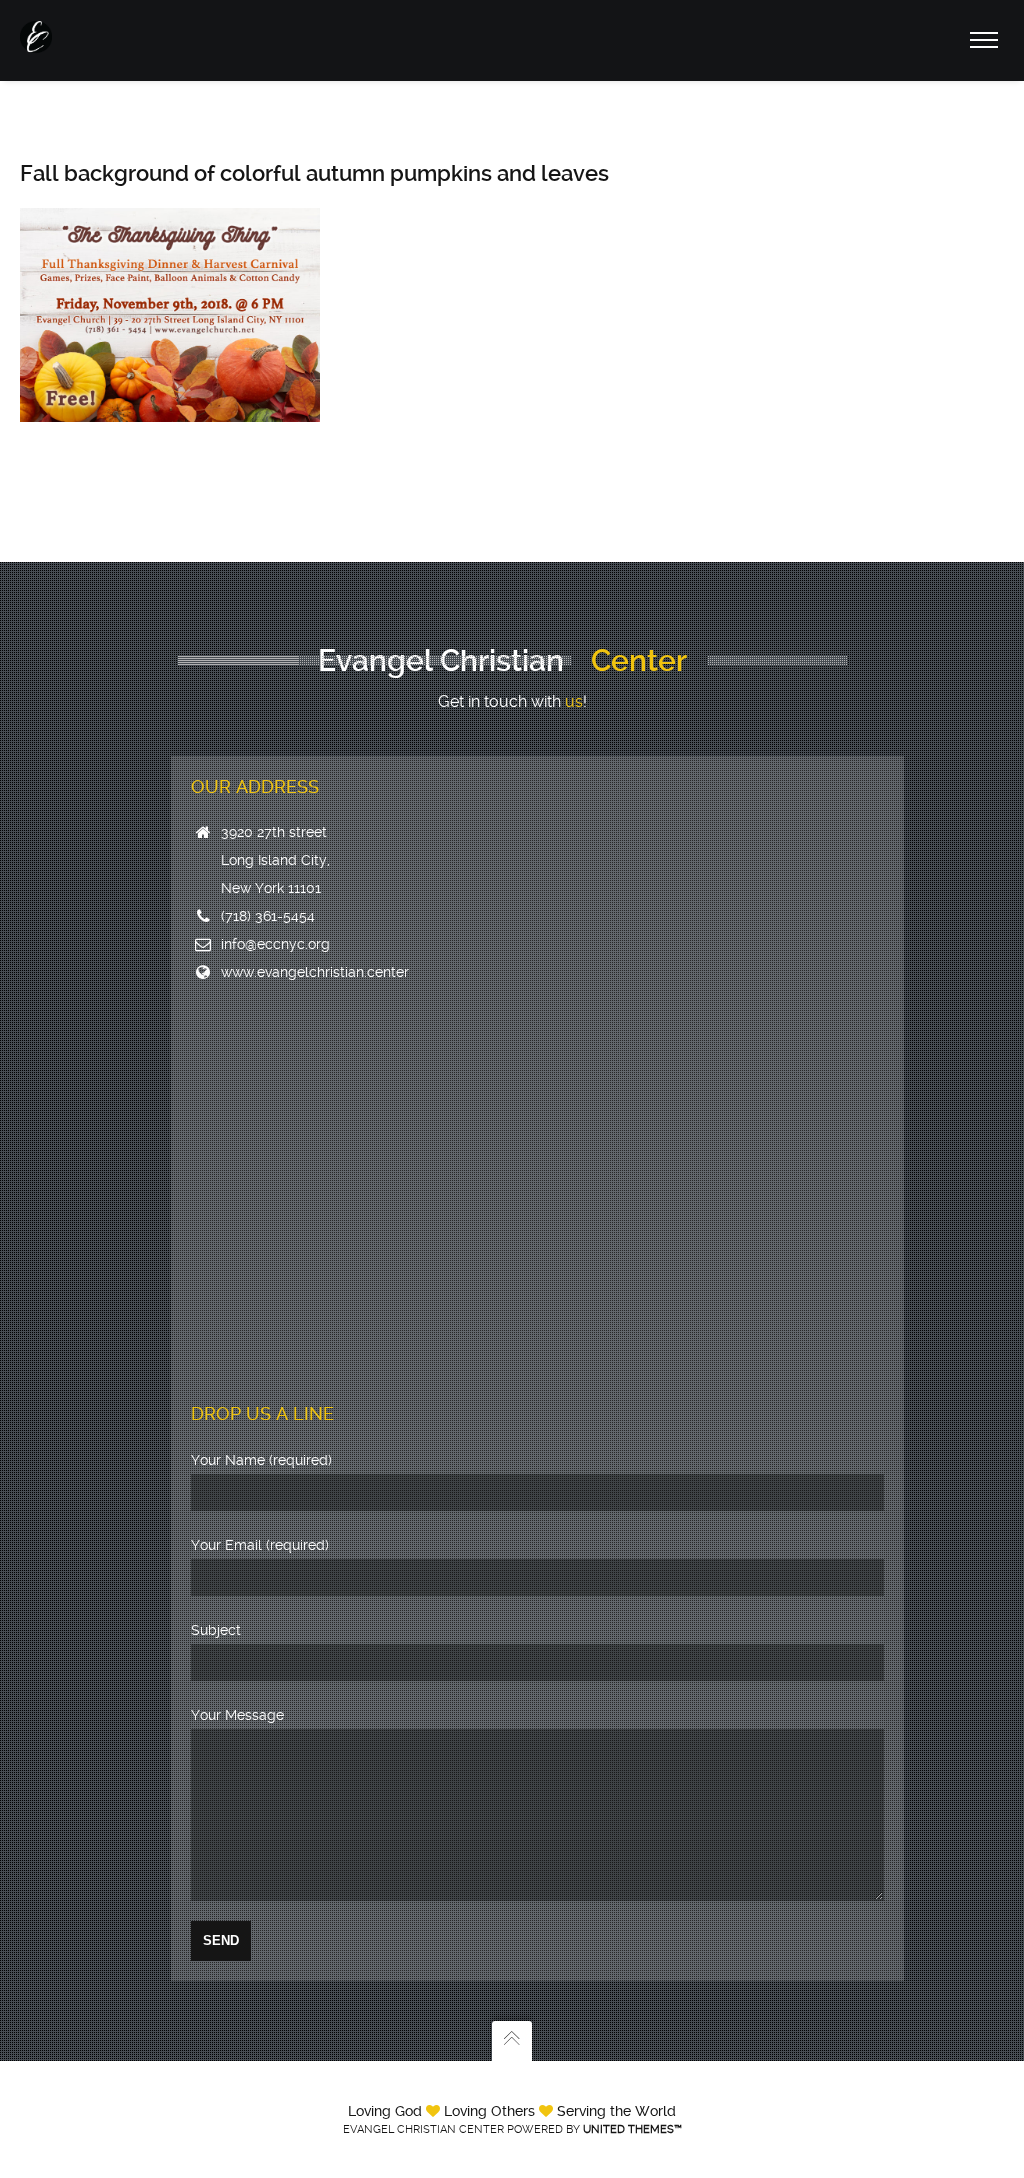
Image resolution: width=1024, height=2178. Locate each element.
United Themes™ (632, 2129)
